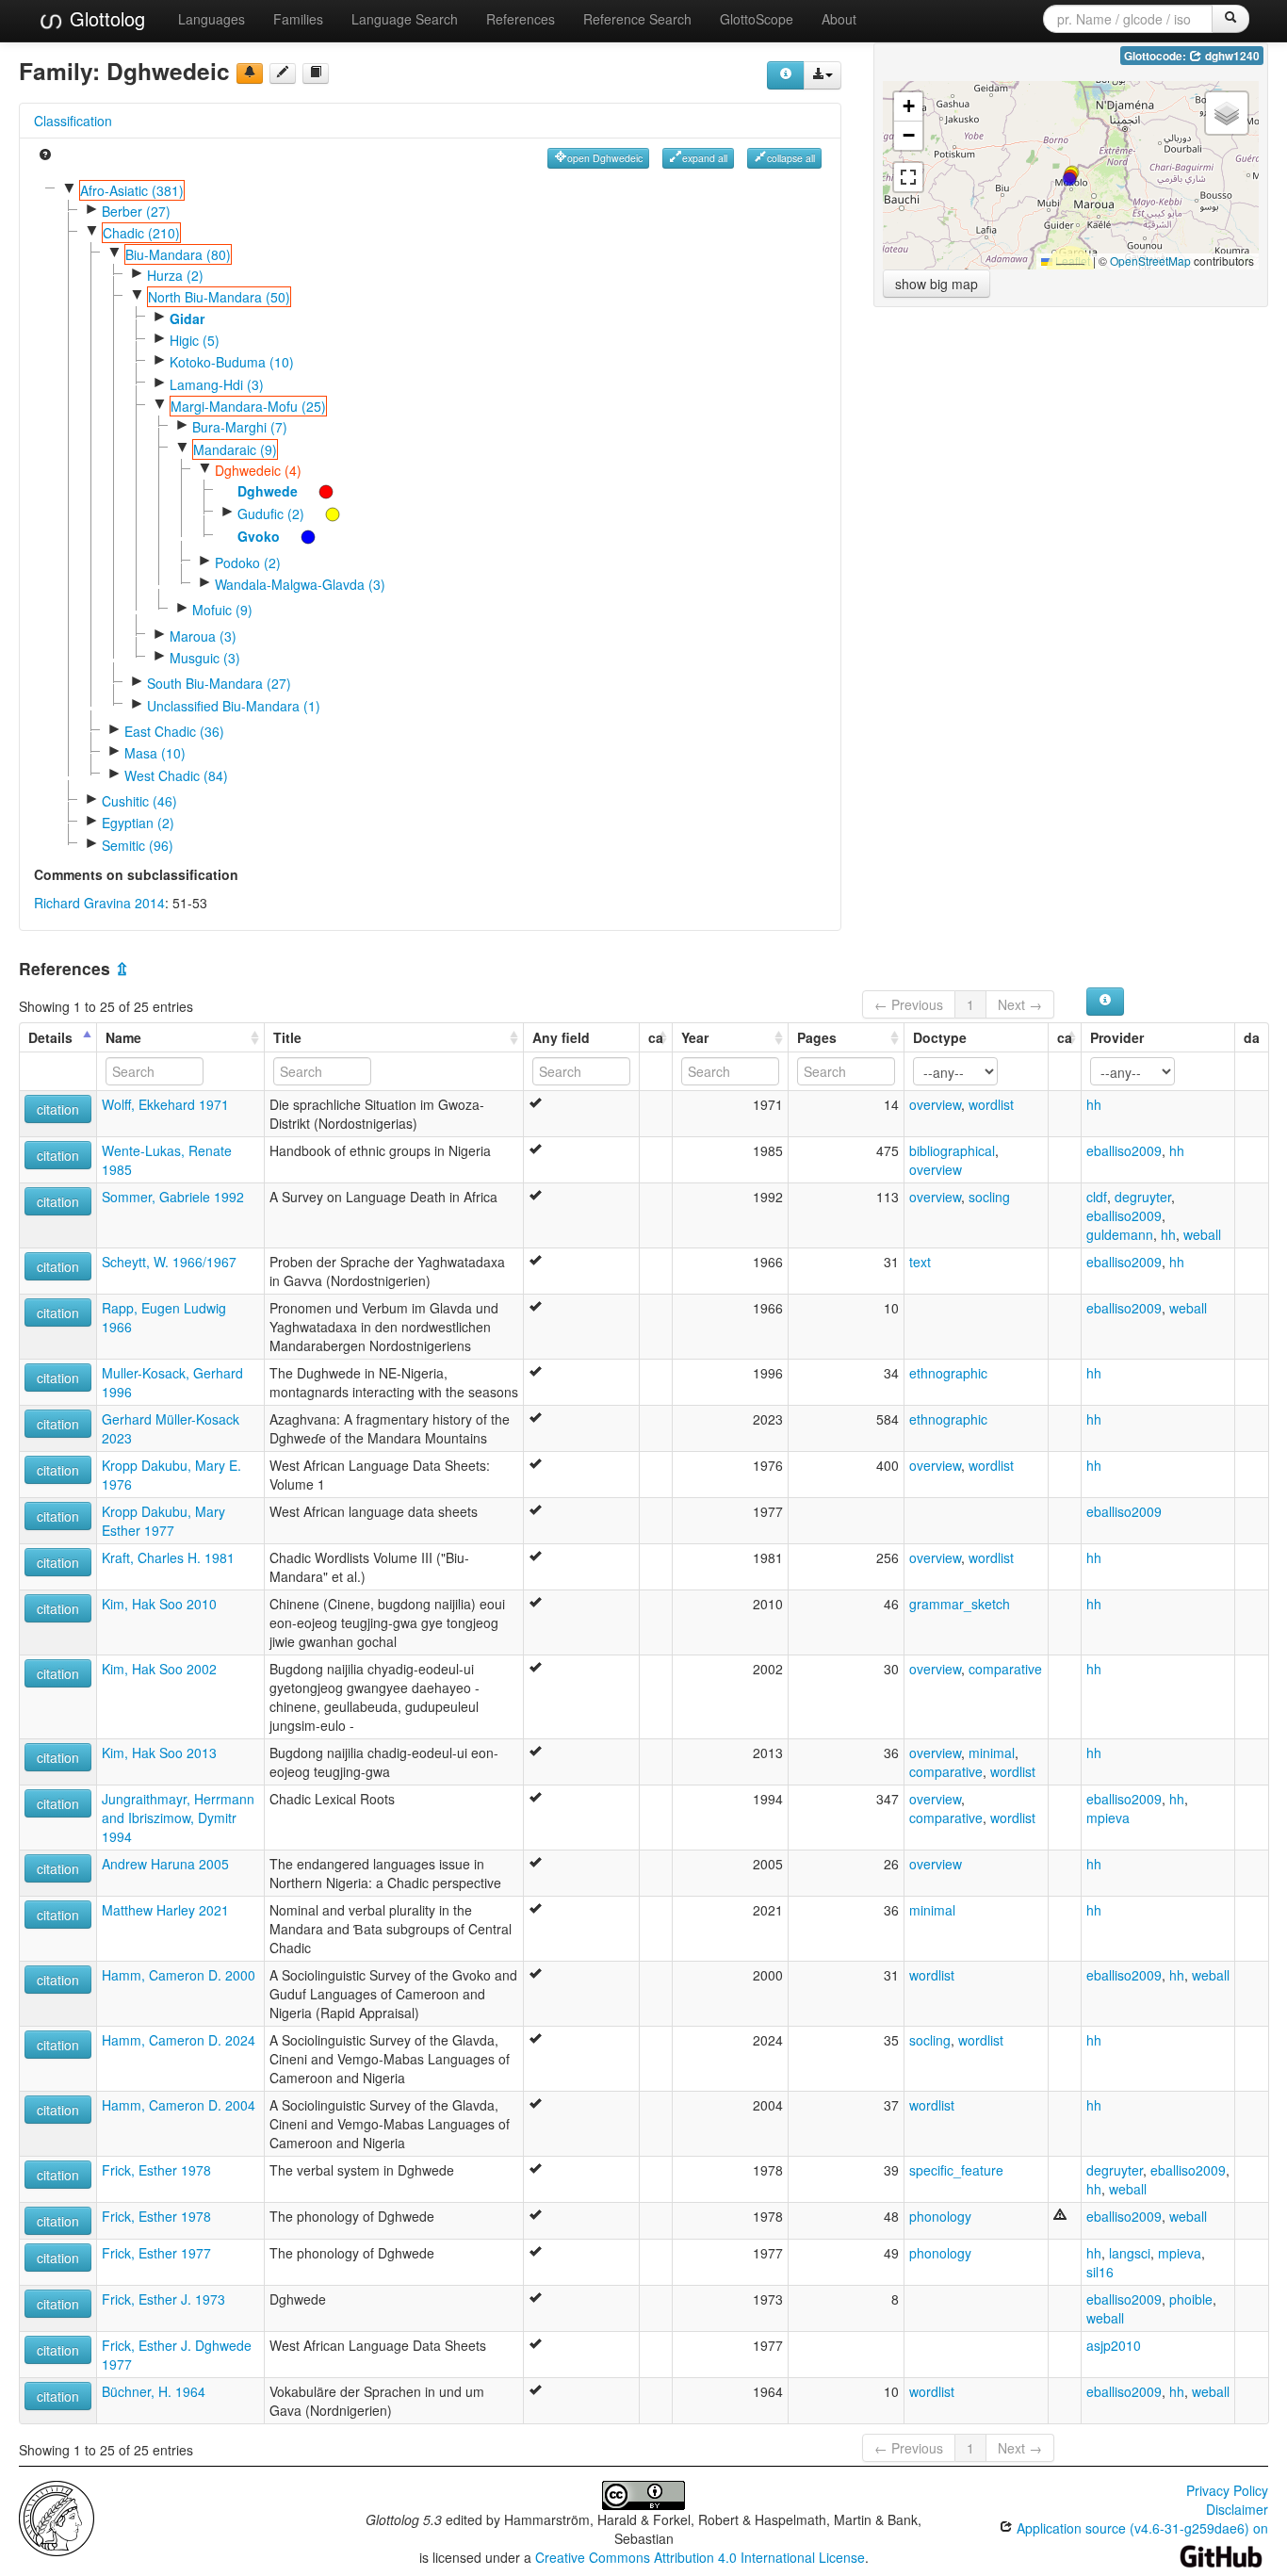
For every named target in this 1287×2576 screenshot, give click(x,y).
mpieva (1108, 1818)
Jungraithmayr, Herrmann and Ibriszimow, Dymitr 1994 (178, 1818)
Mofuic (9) (222, 610)
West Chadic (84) (176, 775)
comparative (1005, 1669)
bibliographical (952, 1150)
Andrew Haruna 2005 (165, 1864)
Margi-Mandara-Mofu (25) (248, 406)
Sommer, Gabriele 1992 (173, 1197)
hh (1094, 1104)
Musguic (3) (205, 658)
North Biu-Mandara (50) (219, 297)
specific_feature (956, 2170)
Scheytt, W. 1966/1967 (169, 1262)
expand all (705, 158)
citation (58, 1109)
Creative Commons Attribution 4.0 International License (700, 2557)
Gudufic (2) (271, 514)
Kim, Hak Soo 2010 (159, 1604)
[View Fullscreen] (908, 177)
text (920, 1262)
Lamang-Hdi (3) (217, 384)
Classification (73, 121)
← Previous (909, 1004)
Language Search (405, 19)
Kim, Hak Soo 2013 (159, 1753)
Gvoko (259, 536)
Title (287, 1037)
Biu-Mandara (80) (178, 254)
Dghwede (268, 491)
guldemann (1120, 1234)
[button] (1069, 179)
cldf (1097, 1197)
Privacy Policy (1227, 2490)
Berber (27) (136, 211)
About (839, 19)
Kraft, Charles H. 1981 (168, 1557)
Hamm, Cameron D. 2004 (179, 2105)
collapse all (791, 158)
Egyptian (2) (138, 823)
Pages (817, 1037)
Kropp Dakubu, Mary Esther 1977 (163, 1521)
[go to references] (316, 73)
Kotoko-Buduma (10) (232, 362)
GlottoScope (757, 19)
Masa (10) (155, 753)
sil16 (1100, 2272)
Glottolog (105, 18)
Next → (1020, 1004)
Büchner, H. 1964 (154, 2391)
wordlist (991, 1104)
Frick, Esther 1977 (156, 2253)
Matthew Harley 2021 (165, 1910)
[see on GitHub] (283, 73)
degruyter (1143, 1197)
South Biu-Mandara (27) (219, 683)
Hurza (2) (175, 275)
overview (935, 1104)
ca (656, 1037)
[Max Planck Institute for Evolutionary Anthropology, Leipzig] (57, 2516)
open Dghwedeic (605, 158)
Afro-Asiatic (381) (132, 190)
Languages (212, 19)
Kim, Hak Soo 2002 (159, 1669)
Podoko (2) (248, 562)
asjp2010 (1114, 2345)
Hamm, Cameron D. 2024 (179, 2040)
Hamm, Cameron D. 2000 (179, 1975)
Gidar (187, 318)
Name (123, 1037)
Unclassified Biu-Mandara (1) (234, 706)
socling (989, 1197)
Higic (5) (195, 340)
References (521, 19)
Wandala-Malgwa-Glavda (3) (300, 584)
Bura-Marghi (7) (240, 427)
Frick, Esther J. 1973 (163, 2299)
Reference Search (637, 19)
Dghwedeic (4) (258, 470)
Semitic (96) (138, 845)
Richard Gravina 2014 (99, 903)
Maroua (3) (203, 636)
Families (298, 19)
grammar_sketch (960, 1604)
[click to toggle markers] (317, 491)
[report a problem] (250, 73)
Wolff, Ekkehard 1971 (165, 1104)
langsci (1130, 2253)
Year (695, 1037)
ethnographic (948, 1373)
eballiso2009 (1124, 1150)
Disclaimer (1237, 2509)
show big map (937, 284)
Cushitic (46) (139, 801)
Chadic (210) (141, 233)
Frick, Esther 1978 (156, 2170)
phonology (940, 2216)
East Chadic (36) (174, 731)
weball (1202, 1234)
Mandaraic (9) (235, 449)
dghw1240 (1231, 56)
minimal (992, 1753)
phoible (1191, 2299)
